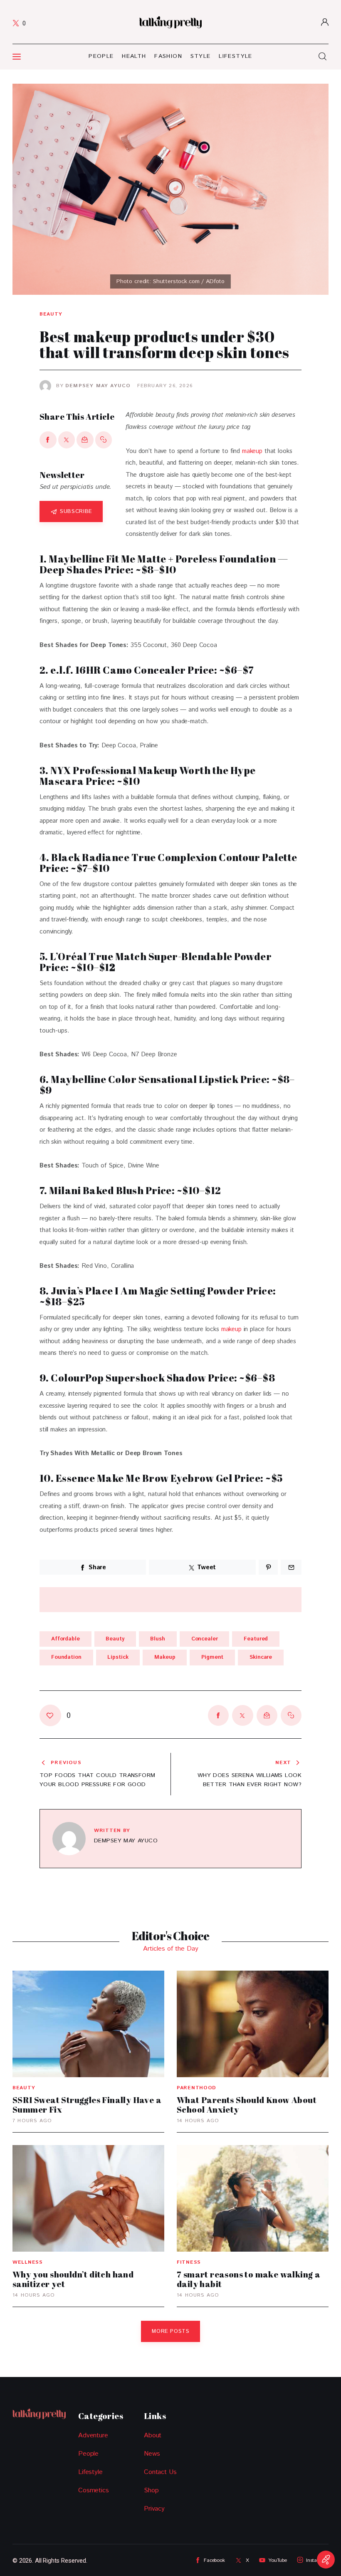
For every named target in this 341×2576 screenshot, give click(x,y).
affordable (65, 1639)
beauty (115, 1639)
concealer (205, 1639)
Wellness (28, 2262)
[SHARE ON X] (67, 440)
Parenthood (196, 2088)
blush (157, 1639)
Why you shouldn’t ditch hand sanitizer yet (73, 2279)
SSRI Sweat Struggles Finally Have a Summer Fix (87, 2105)
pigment (212, 1657)
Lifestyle (90, 2472)
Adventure (93, 2435)
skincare (261, 1657)
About (153, 2435)
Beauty (51, 314)
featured (256, 1639)
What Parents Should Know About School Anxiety (247, 2105)
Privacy (154, 2509)
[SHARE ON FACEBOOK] (48, 440)
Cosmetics (94, 2490)
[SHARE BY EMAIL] (85, 440)
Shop (151, 2490)
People (88, 2454)
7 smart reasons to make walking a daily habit (248, 2279)
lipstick (118, 1657)
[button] (104, 440)
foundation (66, 1657)
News (152, 2454)
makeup (252, 451)
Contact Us (160, 2472)
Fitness (189, 2262)
